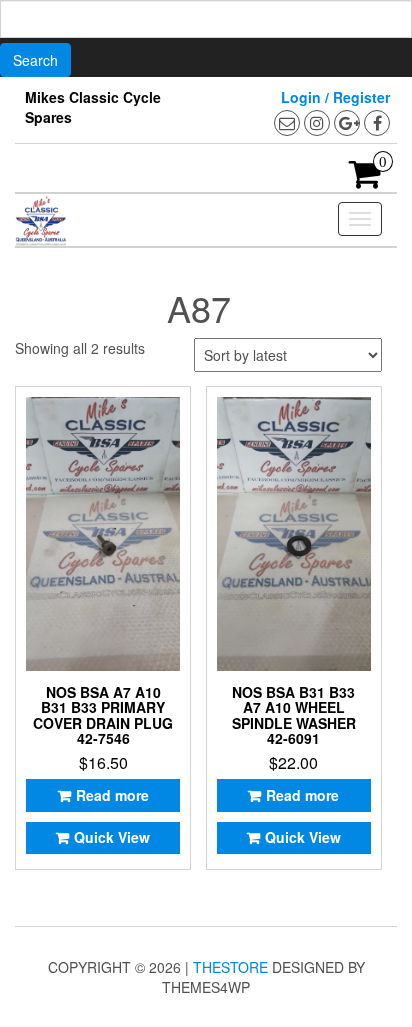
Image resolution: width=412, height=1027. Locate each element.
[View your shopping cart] (365, 180)
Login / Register (335, 97)
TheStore (230, 967)
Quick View (112, 837)
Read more (112, 795)
